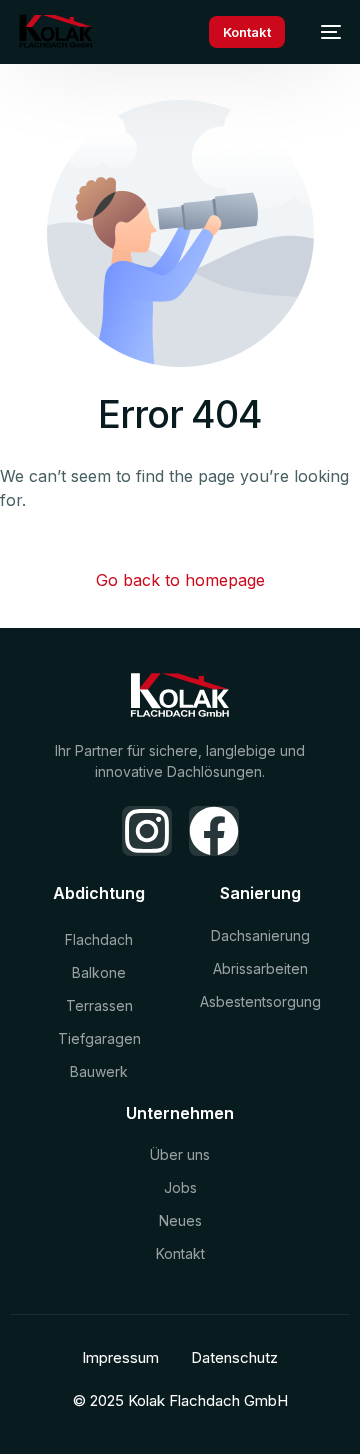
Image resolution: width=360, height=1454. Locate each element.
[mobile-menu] (323, 32)
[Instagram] (147, 831)
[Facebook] (214, 831)
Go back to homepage (180, 580)
